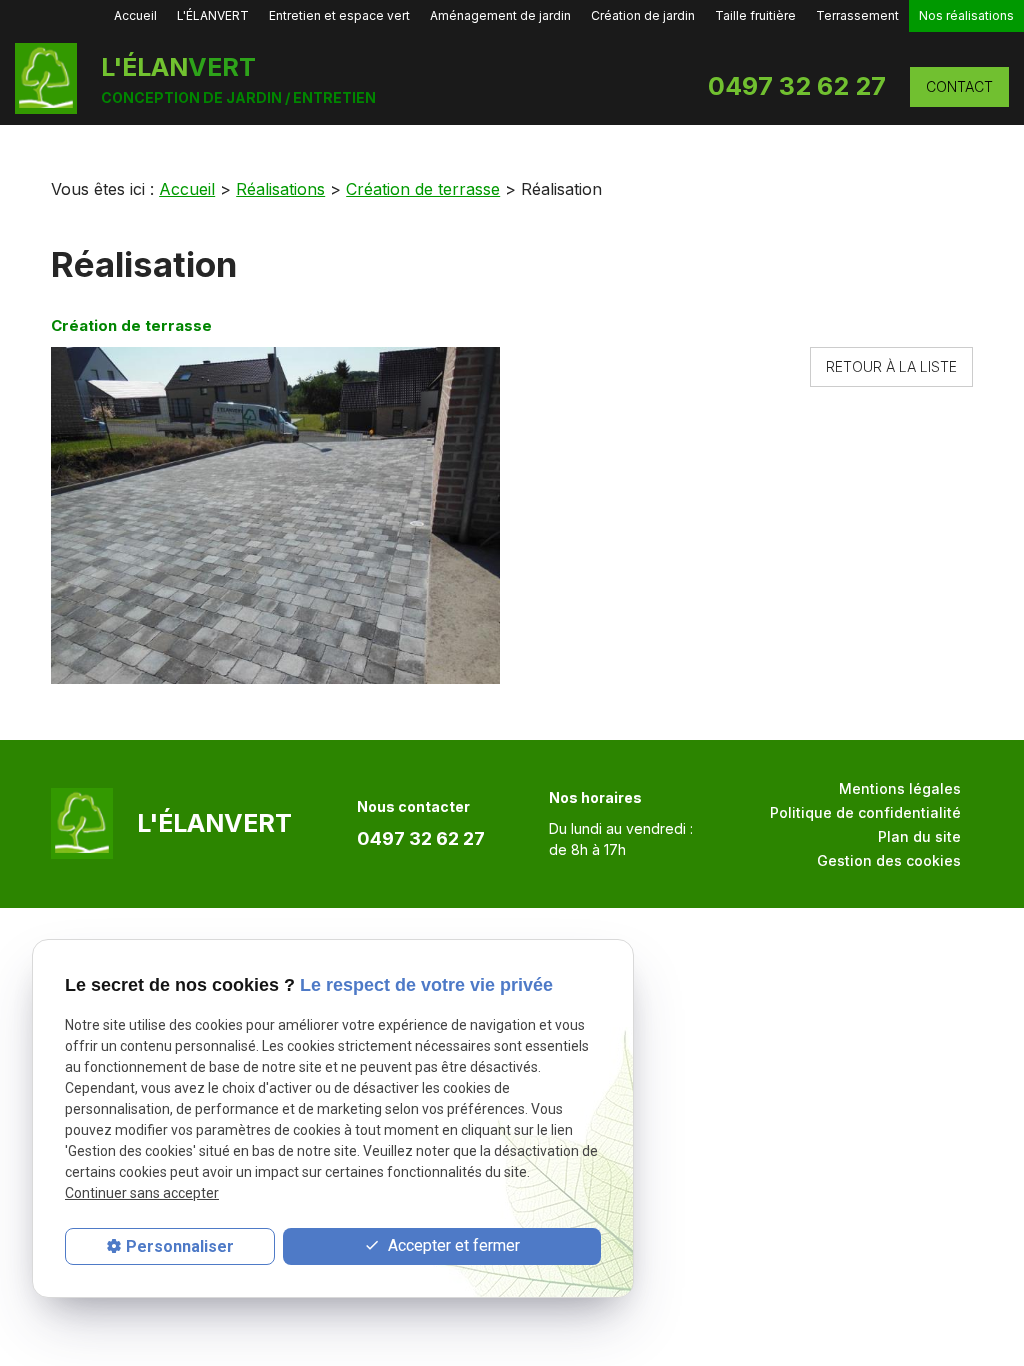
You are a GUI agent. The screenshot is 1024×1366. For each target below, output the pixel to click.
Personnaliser (180, 1246)
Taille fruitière (755, 15)
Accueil (135, 15)
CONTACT (959, 86)
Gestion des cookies (889, 860)
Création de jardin (643, 15)
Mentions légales (900, 788)
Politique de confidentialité (865, 812)
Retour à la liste (891, 366)
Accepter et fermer (452, 1245)
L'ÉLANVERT (213, 15)
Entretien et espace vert (339, 15)
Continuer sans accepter (142, 1193)
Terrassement (857, 15)
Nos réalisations (966, 15)
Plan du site (919, 836)
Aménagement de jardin (500, 15)
